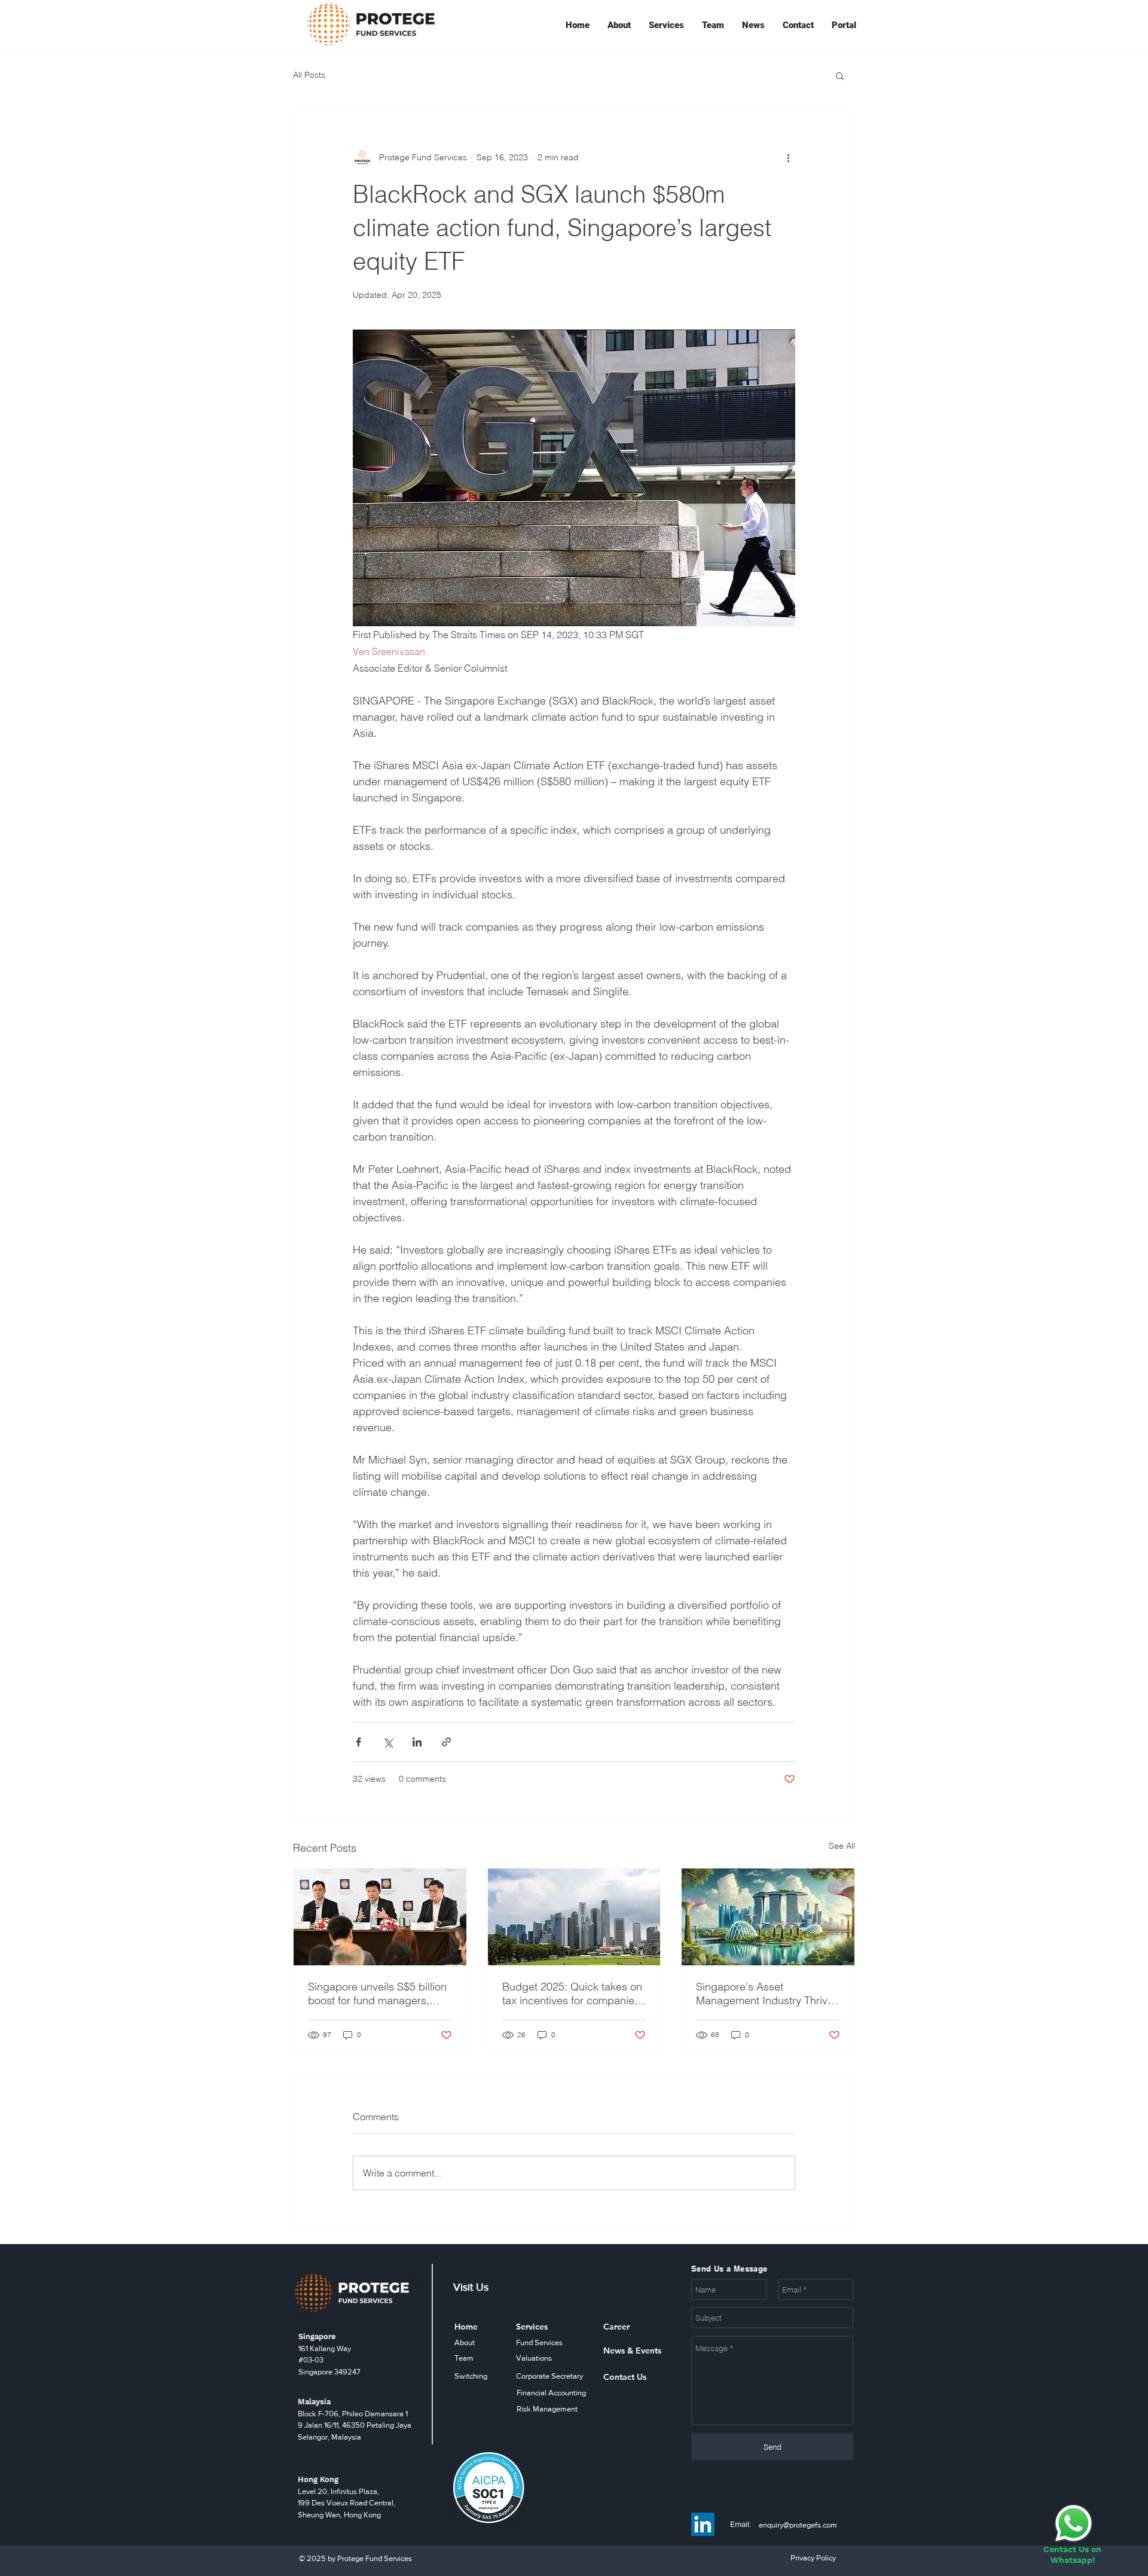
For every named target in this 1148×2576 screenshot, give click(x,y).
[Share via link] (446, 1742)
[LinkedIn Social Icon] (703, 2524)
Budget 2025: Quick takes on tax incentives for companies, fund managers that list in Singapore (573, 1993)
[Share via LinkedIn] (417, 1742)
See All (842, 1846)
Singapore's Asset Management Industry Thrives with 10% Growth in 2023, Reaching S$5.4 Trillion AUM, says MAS (767, 1993)
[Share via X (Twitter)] (388, 1742)
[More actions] (788, 157)
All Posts (309, 75)
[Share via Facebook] (358, 1742)
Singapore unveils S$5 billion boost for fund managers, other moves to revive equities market (380, 1993)
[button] (840, 75)
